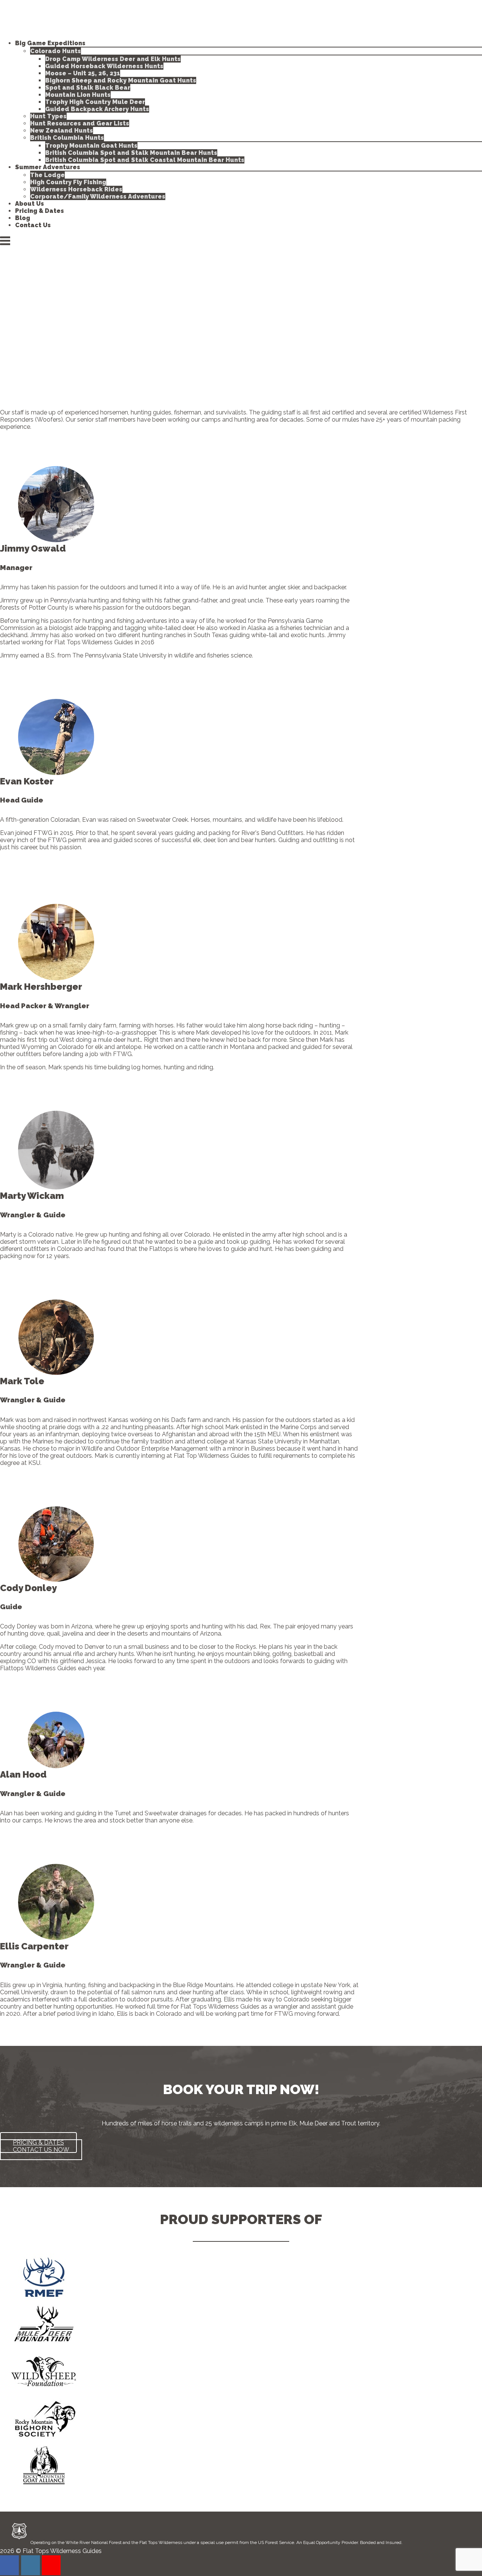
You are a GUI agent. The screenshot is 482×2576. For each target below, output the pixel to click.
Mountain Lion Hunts (78, 95)
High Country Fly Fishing (68, 182)
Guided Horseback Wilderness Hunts (104, 66)
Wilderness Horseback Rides (76, 189)
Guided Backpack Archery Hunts (97, 109)
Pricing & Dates (40, 211)
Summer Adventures (48, 167)
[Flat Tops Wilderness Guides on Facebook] (9, 2565)
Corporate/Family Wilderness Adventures (98, 196)
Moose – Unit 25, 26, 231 (83, 73)
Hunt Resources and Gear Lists (80, 123)
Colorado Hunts (56, 51)
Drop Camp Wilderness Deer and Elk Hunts (113, 59)
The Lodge (47, 175)
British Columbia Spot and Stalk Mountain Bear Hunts (131, 153)
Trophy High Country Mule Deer (95, 102)
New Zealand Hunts (62, 131)
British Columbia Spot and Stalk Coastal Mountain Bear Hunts (145, 160)
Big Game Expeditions (50, 43)
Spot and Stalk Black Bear (88, 88)
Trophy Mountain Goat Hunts (91, 146)
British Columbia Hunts (67, 138)
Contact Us (33, 225)
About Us (30, 204)
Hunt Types (48, 116)
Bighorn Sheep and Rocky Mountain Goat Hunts (121, 80)
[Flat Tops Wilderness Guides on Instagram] (31, 2565)
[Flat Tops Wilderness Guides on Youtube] (51, 2565)
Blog (23, 218)
